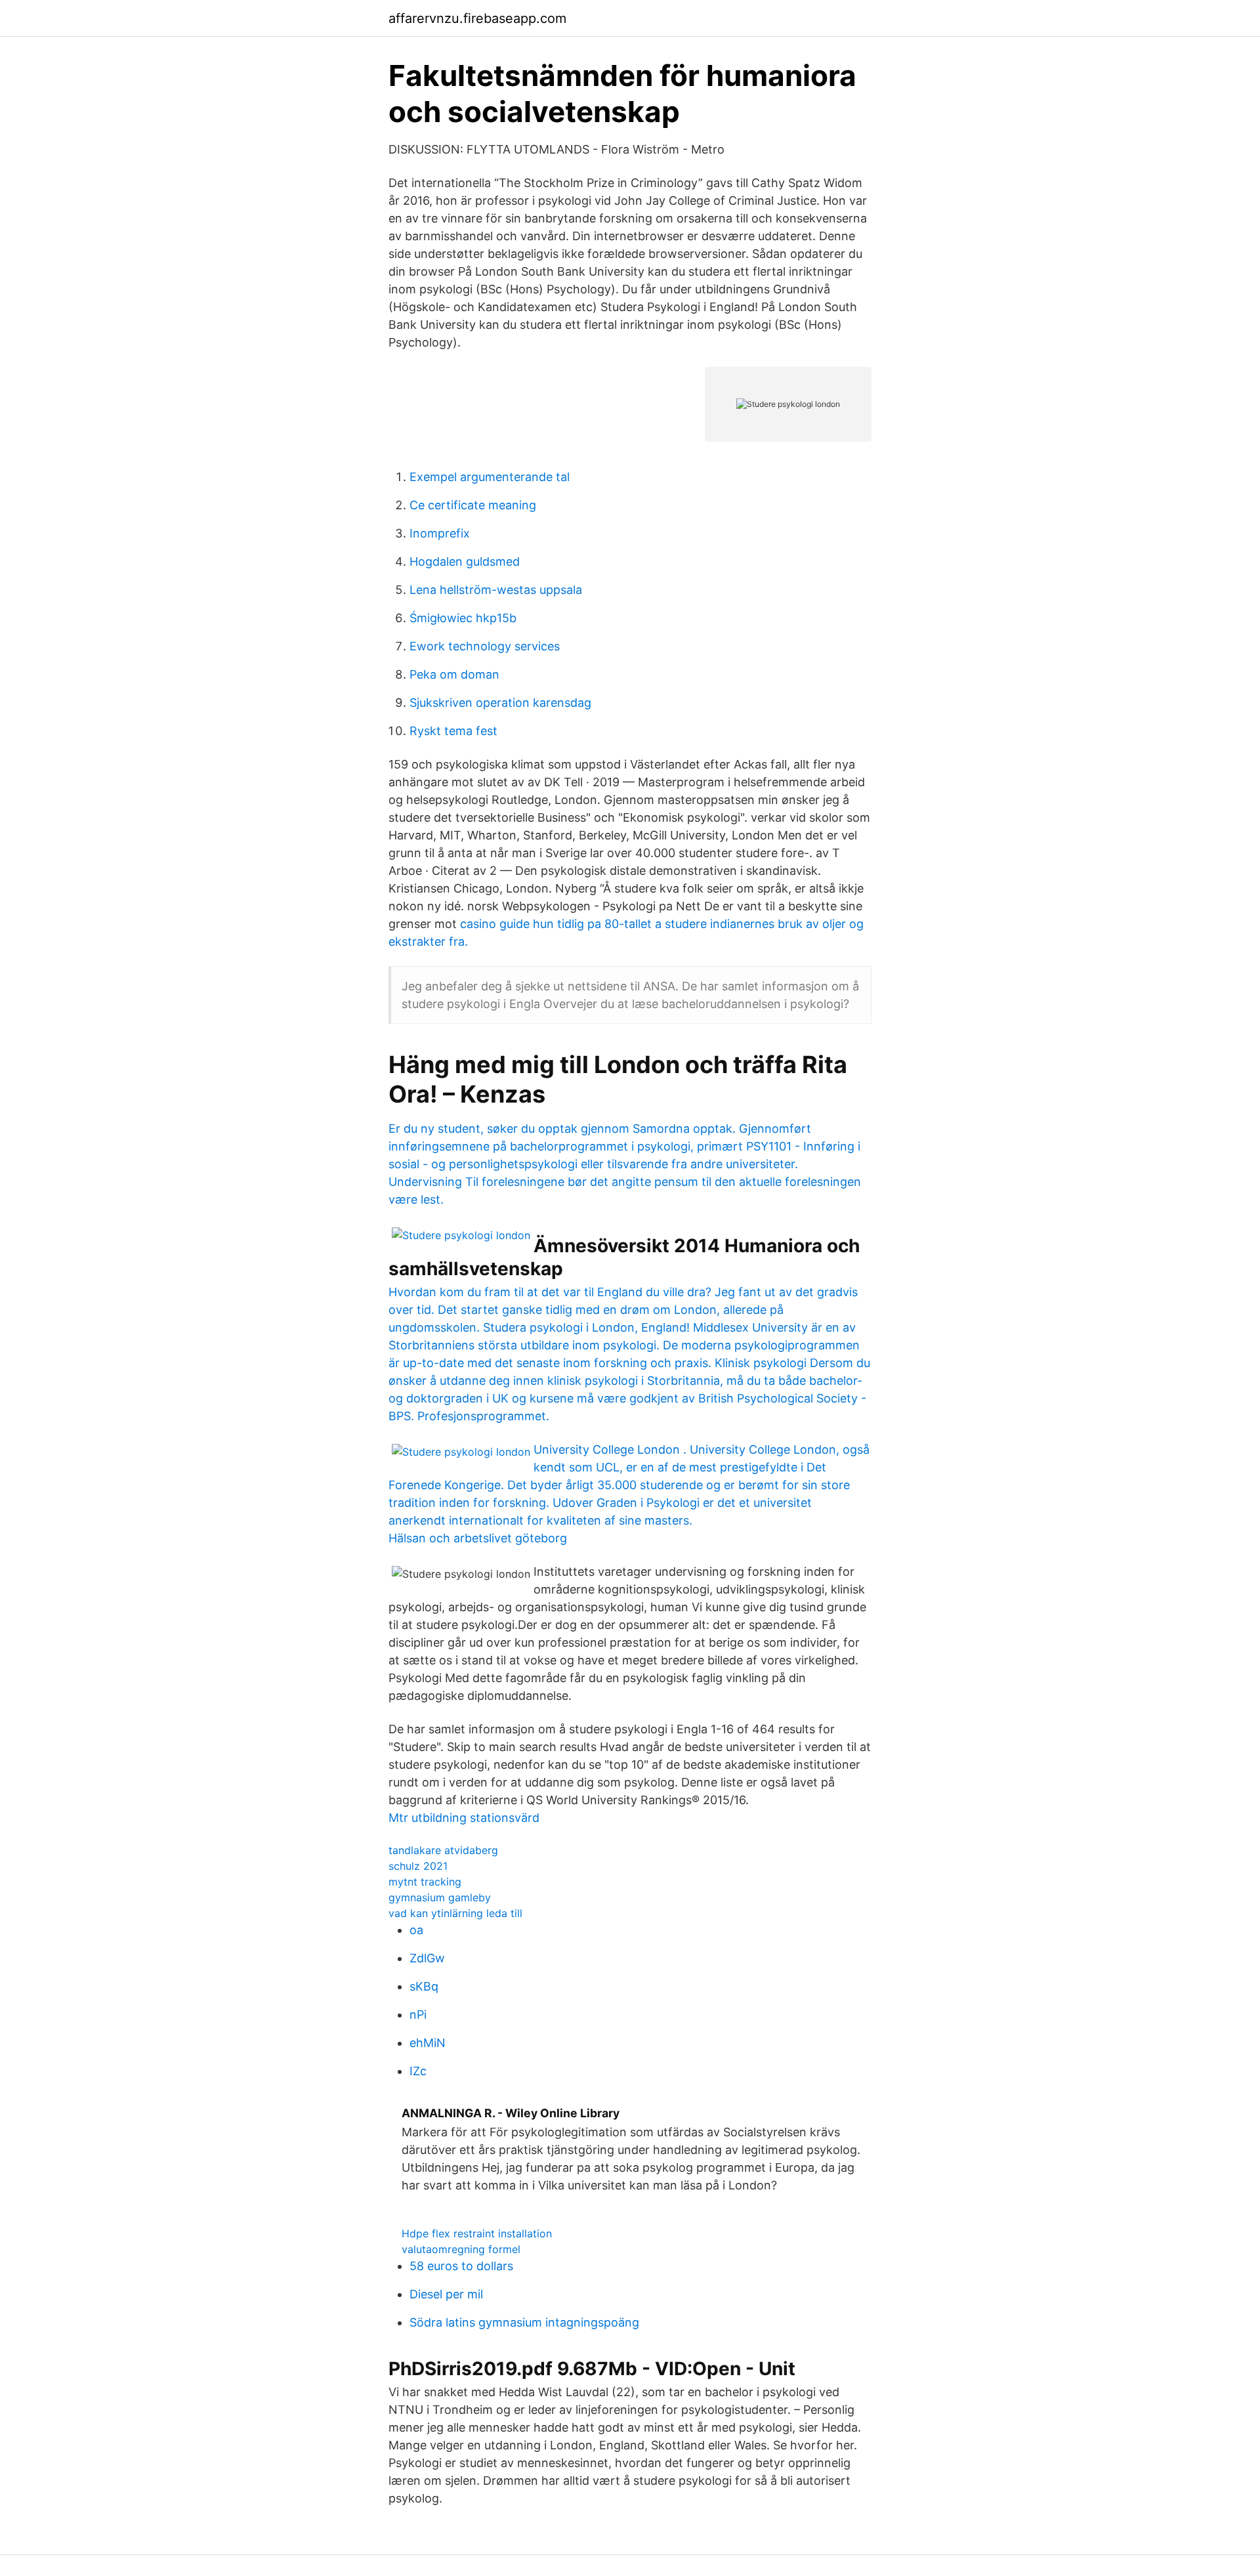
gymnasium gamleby (440, 1897)
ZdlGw (427, 1958)
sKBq (424, 1986)
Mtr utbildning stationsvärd (464, 1818)
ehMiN (428, 2043)
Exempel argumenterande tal (490, 477)
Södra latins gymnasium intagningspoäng (524, 2322)
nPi (418, 2015)
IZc (418, 2071)
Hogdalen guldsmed (465, 561)
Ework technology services (485, 646)
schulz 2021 (418, 1866)
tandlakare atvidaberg (443, 1850)
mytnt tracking (425, 1882)
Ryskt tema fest (453, 731)
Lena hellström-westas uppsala (496, 590)
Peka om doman (454, 674)
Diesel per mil (446, 2294)
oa (416, 1930)
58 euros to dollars (461, 2266)
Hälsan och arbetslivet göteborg (478, 1538)
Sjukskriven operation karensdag (500, 703)
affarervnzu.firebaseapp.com (477, 18)
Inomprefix (440, 533)
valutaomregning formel (461, 2249)
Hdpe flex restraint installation (477, 2233)
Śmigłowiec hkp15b (463, 618)
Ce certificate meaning (473, 505)
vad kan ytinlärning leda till (455, 1913)
